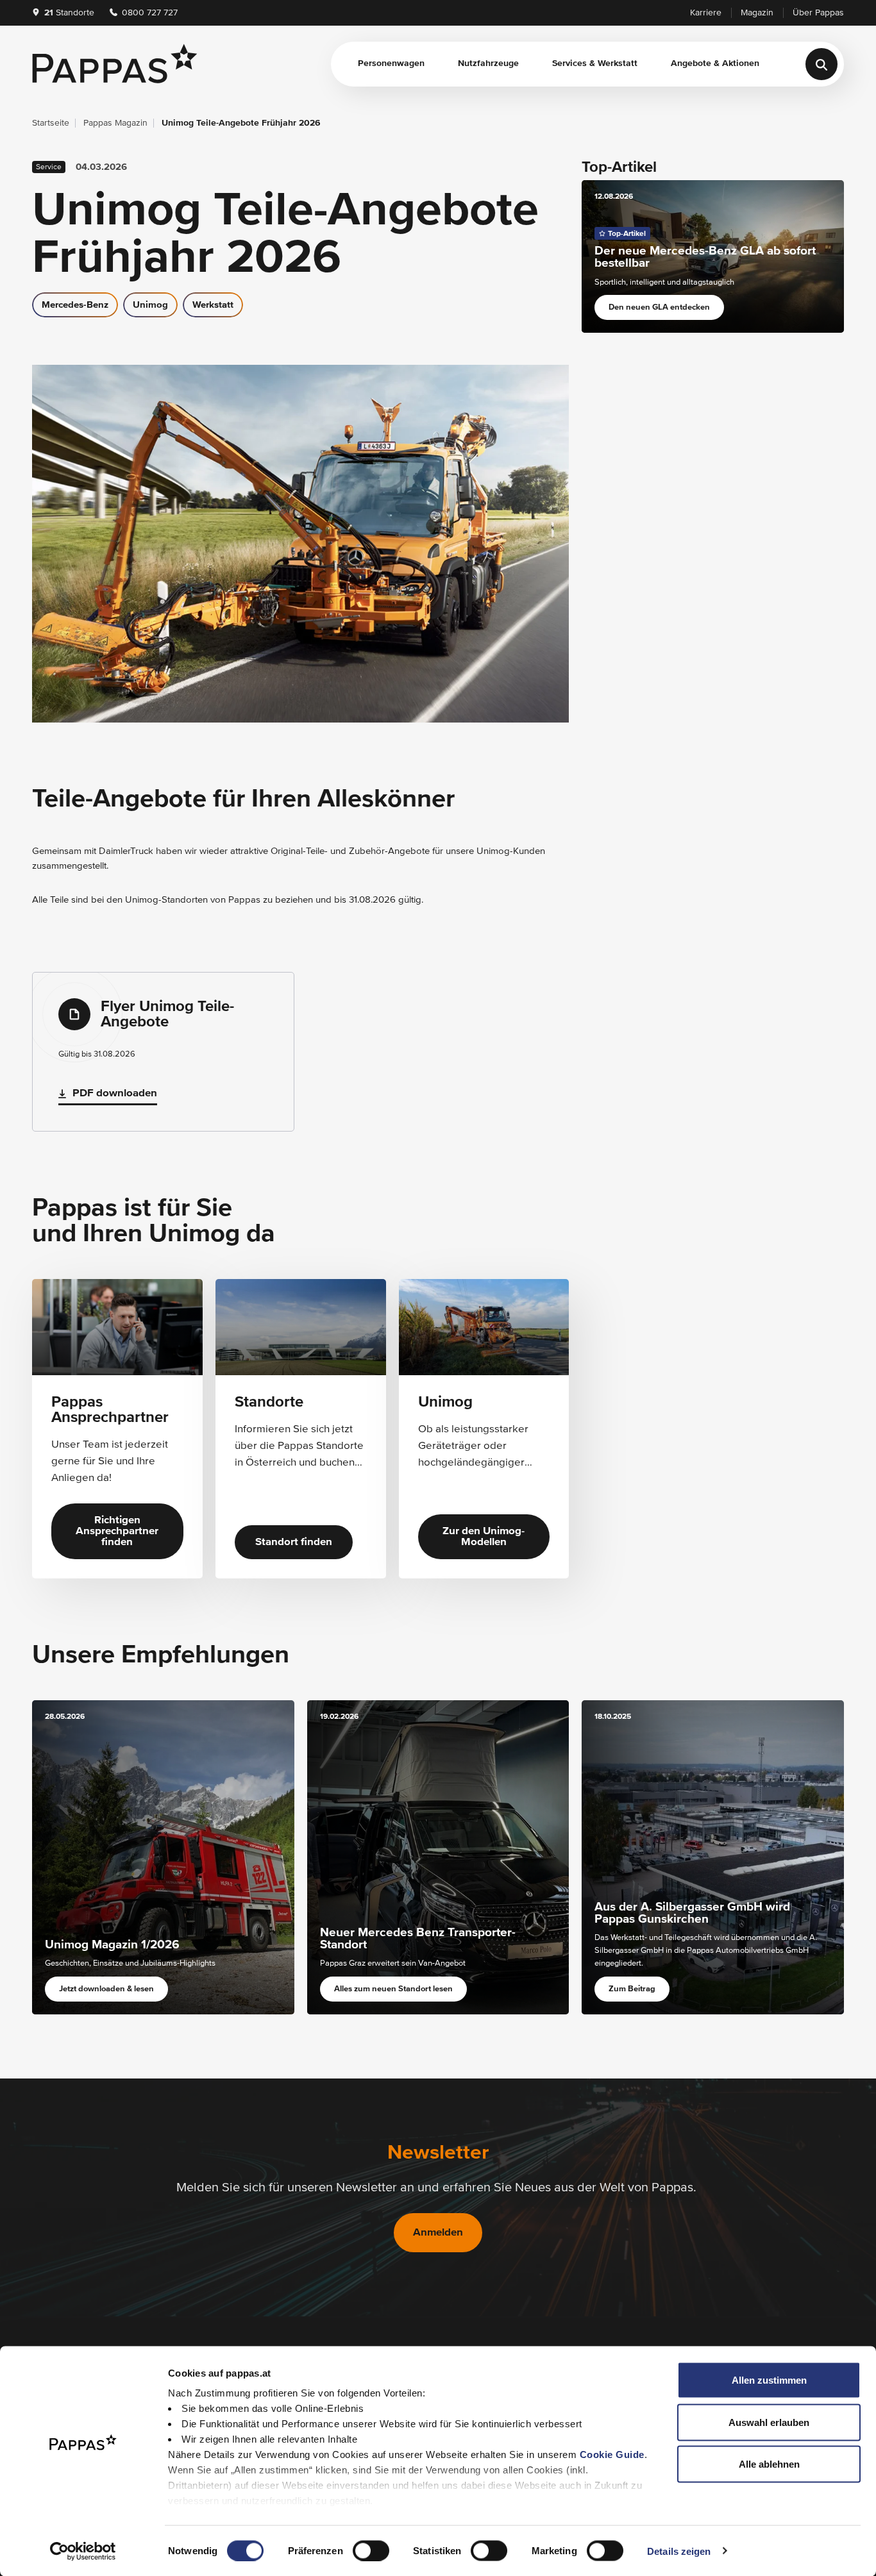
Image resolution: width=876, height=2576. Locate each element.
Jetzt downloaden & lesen (106, 1989)
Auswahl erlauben (769, 2422)
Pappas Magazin (115, 123)
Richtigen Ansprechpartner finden (117, 1531)
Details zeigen (679, 2551)
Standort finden (294, 1542)
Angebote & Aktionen (715, 63)
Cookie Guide (612, 2455)
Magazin (757, 13)
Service (49, 167)
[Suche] (821, 64)
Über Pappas (818, 13)
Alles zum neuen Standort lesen (393, 1989)
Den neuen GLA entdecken (659, 307)
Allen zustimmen (769, 2380)
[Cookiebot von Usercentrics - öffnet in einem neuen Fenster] (83, 2551)
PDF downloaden (115, 1093)
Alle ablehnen (769, 2464)
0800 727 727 (148, 13)
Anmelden (438, 2233)
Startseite (51, 123)
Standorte (69, 13)
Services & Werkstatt (595, 63)
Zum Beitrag (632, 1989)
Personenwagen (391, 63)
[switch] (371, 2550)
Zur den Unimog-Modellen (484, 1537)
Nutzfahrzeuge (488, 63)
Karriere (706, 13)
